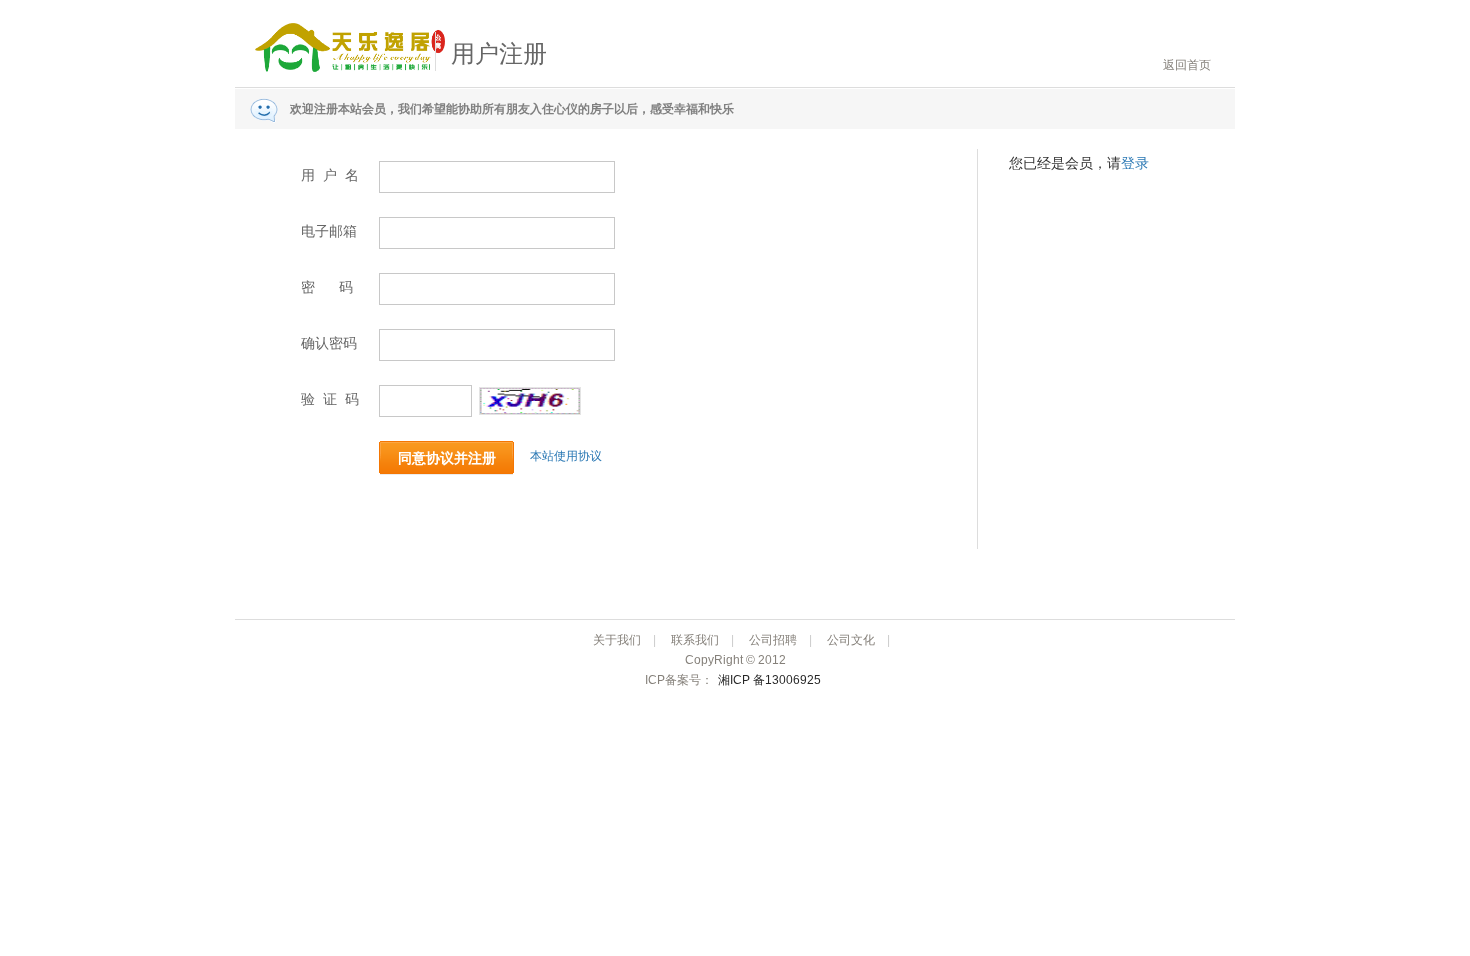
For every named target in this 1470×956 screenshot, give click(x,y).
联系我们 (695, 640)
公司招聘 (773, 640)
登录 (1135, 163)
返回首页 (1187, 65)
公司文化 (851, 640)
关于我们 (617, 640)
